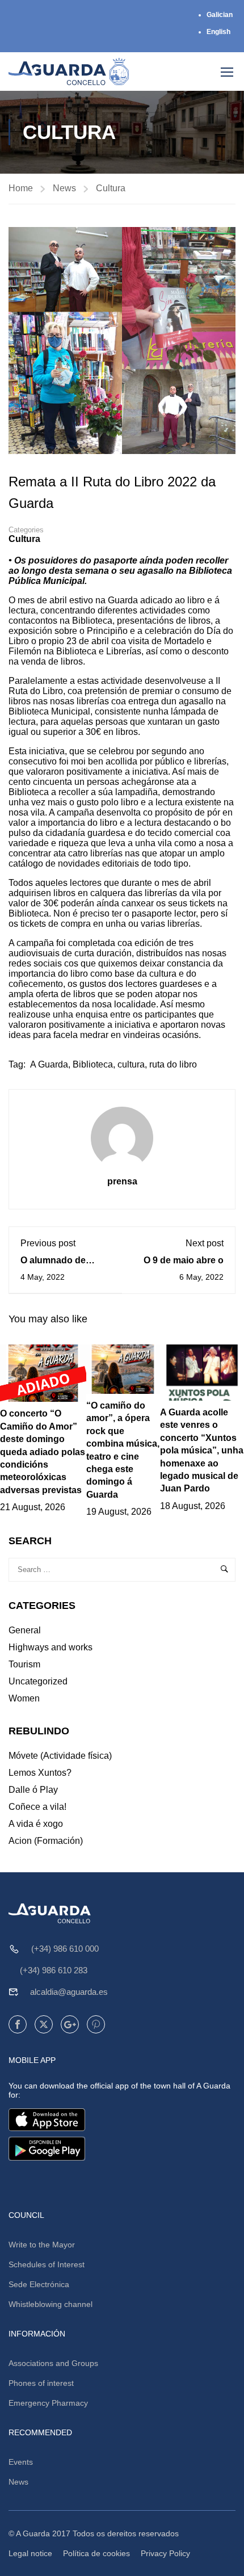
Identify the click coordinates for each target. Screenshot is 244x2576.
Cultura (111, 188)
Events (21, 2462)
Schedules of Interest (47, 2264)
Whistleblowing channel (51, 2304)
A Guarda (49, 1064)
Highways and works (51, 1647)
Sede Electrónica (39, 2284)
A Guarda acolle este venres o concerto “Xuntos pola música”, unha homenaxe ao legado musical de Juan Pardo (202, 1450)
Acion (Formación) (46, 1841)
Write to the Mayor (42, 2245)
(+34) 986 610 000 (65, 1949)
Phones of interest (41, 2383)
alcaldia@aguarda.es (69, 1992)
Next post (205, 1243)
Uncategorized (38, 1681)
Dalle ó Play (33, 1790)
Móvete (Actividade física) (60, 1756)
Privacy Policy (165, 2553)
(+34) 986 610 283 (54, 1970)
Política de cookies (96, 2553)
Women (24, 1698)
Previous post (48, 1243)
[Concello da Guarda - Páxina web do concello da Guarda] (69, 72)
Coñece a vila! (37, 1807)
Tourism (24, 1664)
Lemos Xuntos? (40, 1773)
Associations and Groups (53, 2363)
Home (21, 188)
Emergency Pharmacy (48, 2403)
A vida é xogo (36, 1824)
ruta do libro (173, 1064)
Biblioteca (93, 1064)
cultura (131, 1064)
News (64, 188)
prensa (122, 1181)
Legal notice (30, 2553)
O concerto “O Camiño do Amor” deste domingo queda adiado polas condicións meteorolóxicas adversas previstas (43, 1451)
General (25, 1630)
